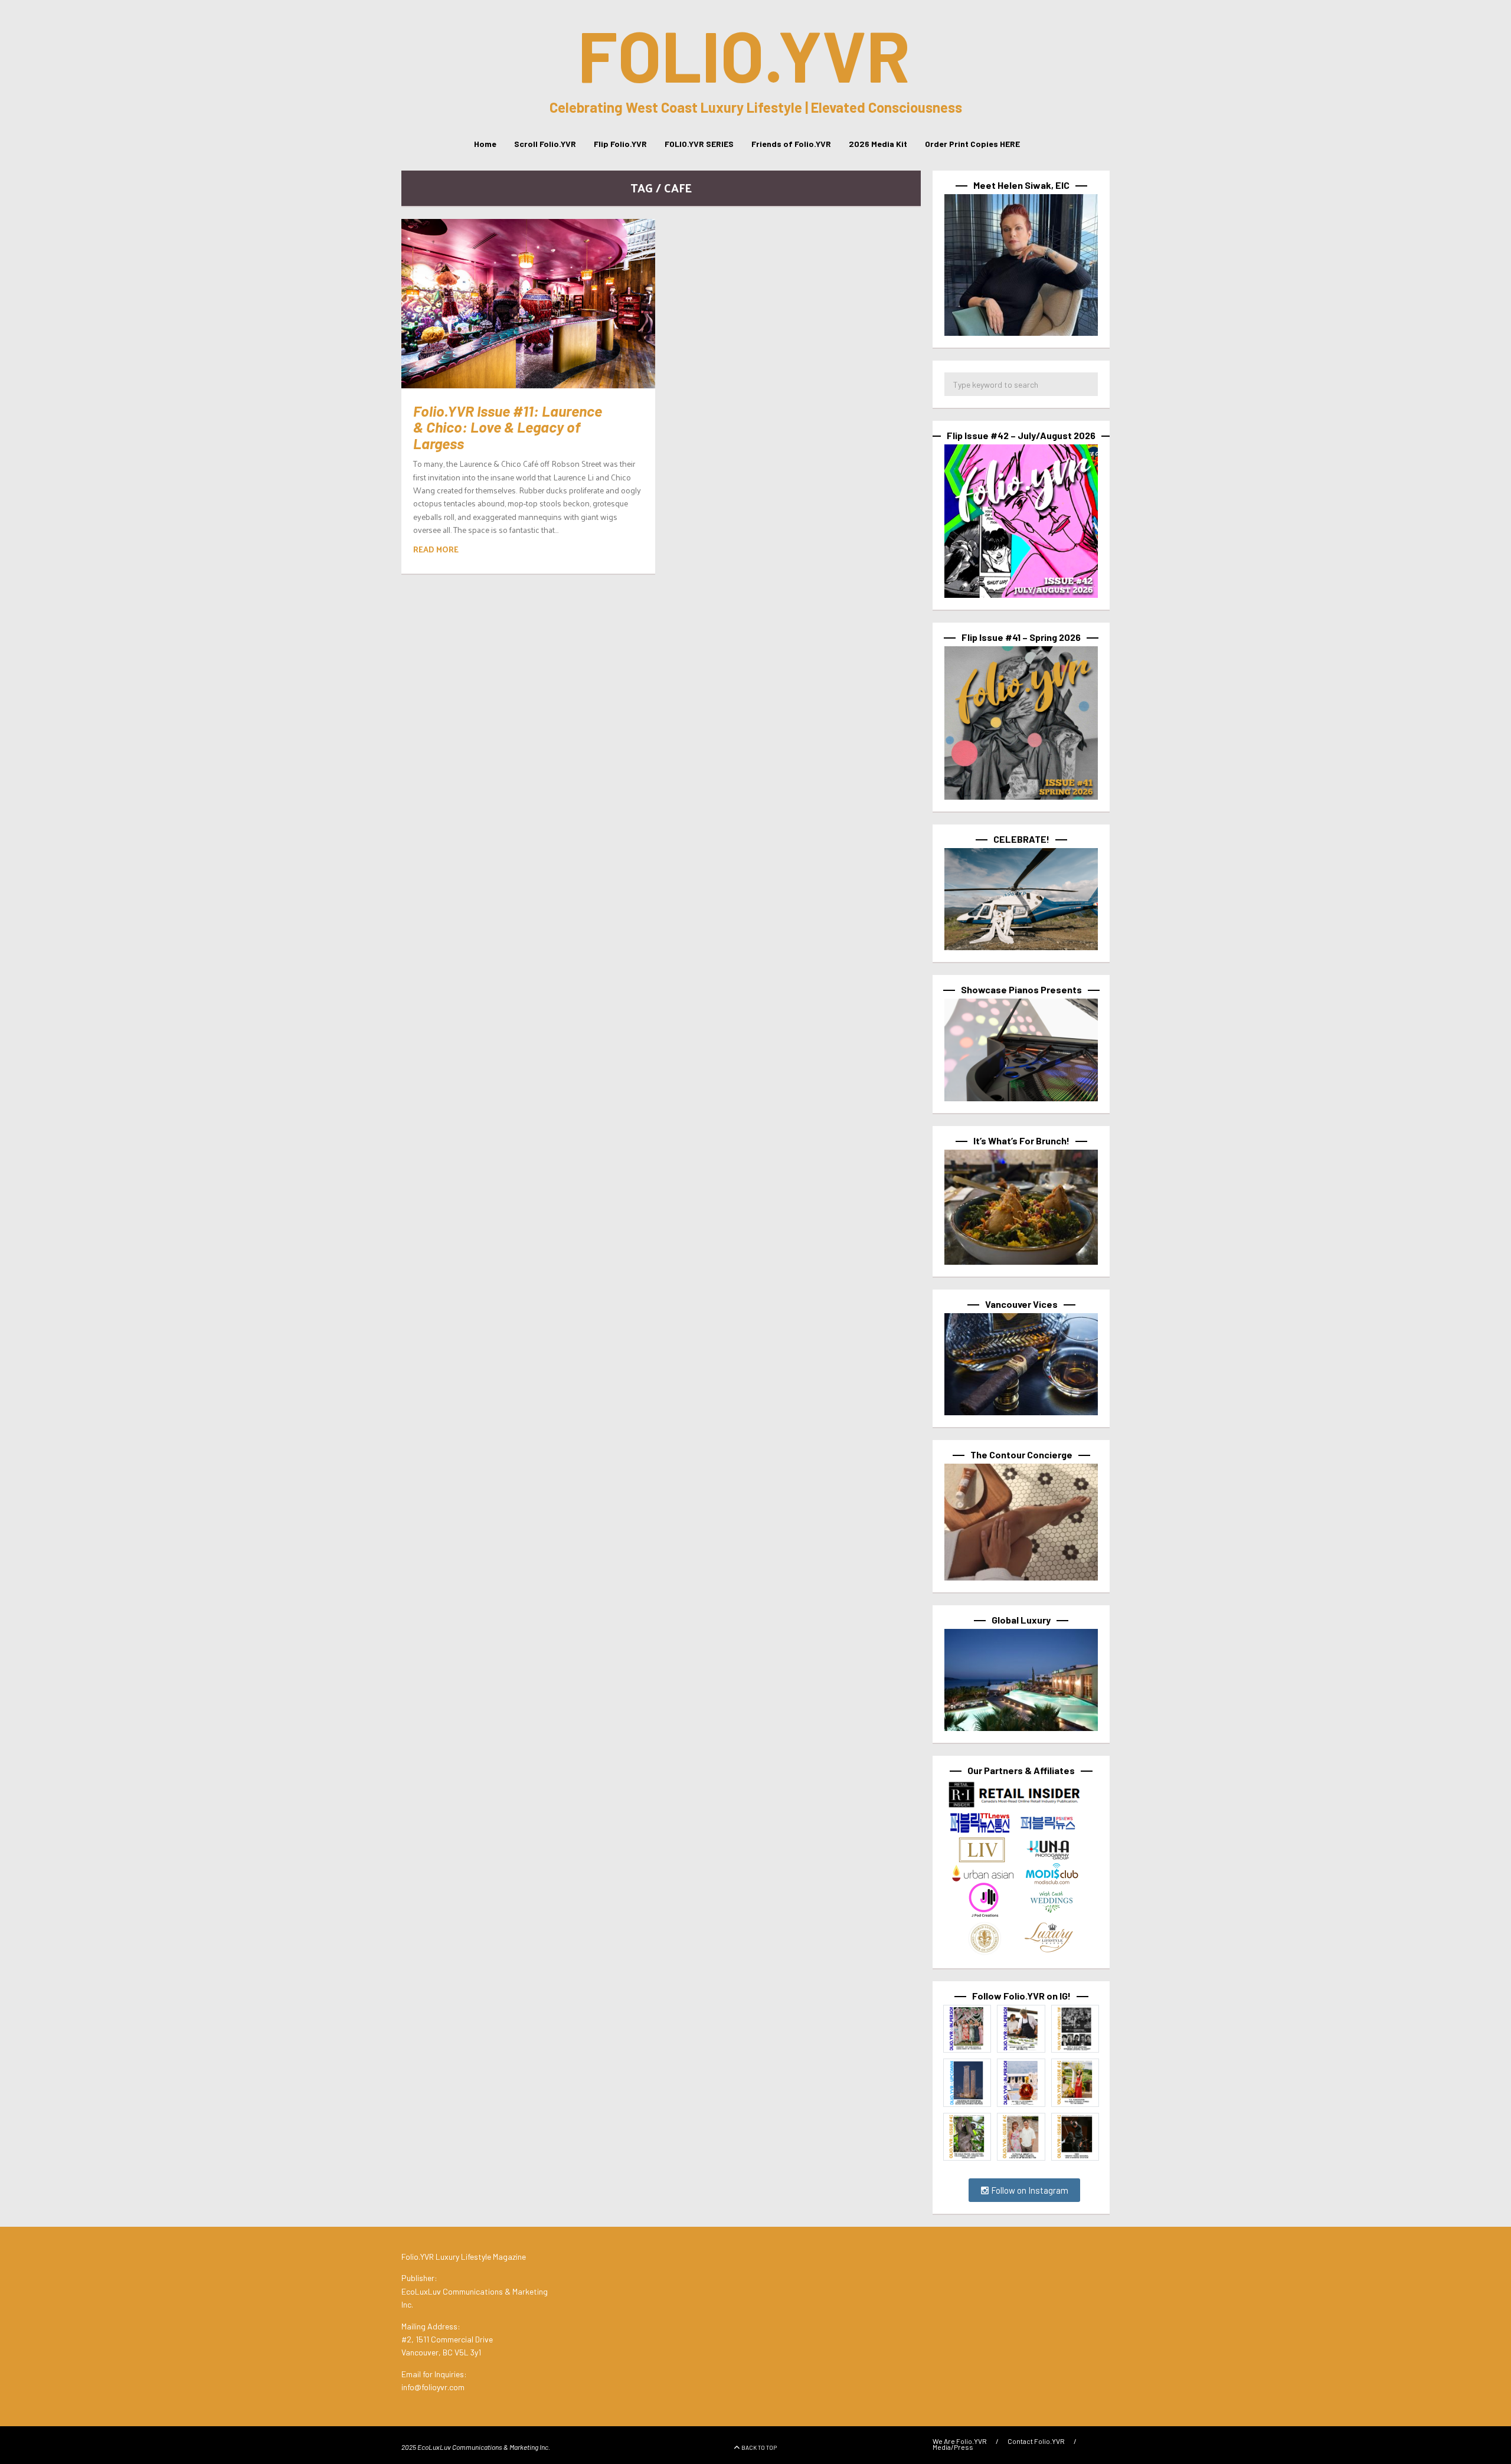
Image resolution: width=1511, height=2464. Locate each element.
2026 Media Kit (878, 144)
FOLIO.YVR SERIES (699, 144)
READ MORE (436, 549)
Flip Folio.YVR (620, 144)
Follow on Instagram (1029, 2190)
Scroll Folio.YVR (545, 144)
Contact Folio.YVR (1036, 2441)
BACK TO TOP (759, 2447)
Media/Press (953, 2447)
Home (485, 144)
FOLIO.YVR (744, 54)
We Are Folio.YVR (960, 2441)
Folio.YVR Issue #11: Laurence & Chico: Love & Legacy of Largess (508, 427)
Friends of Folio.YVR (791, 144)
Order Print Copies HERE (972, 144)
